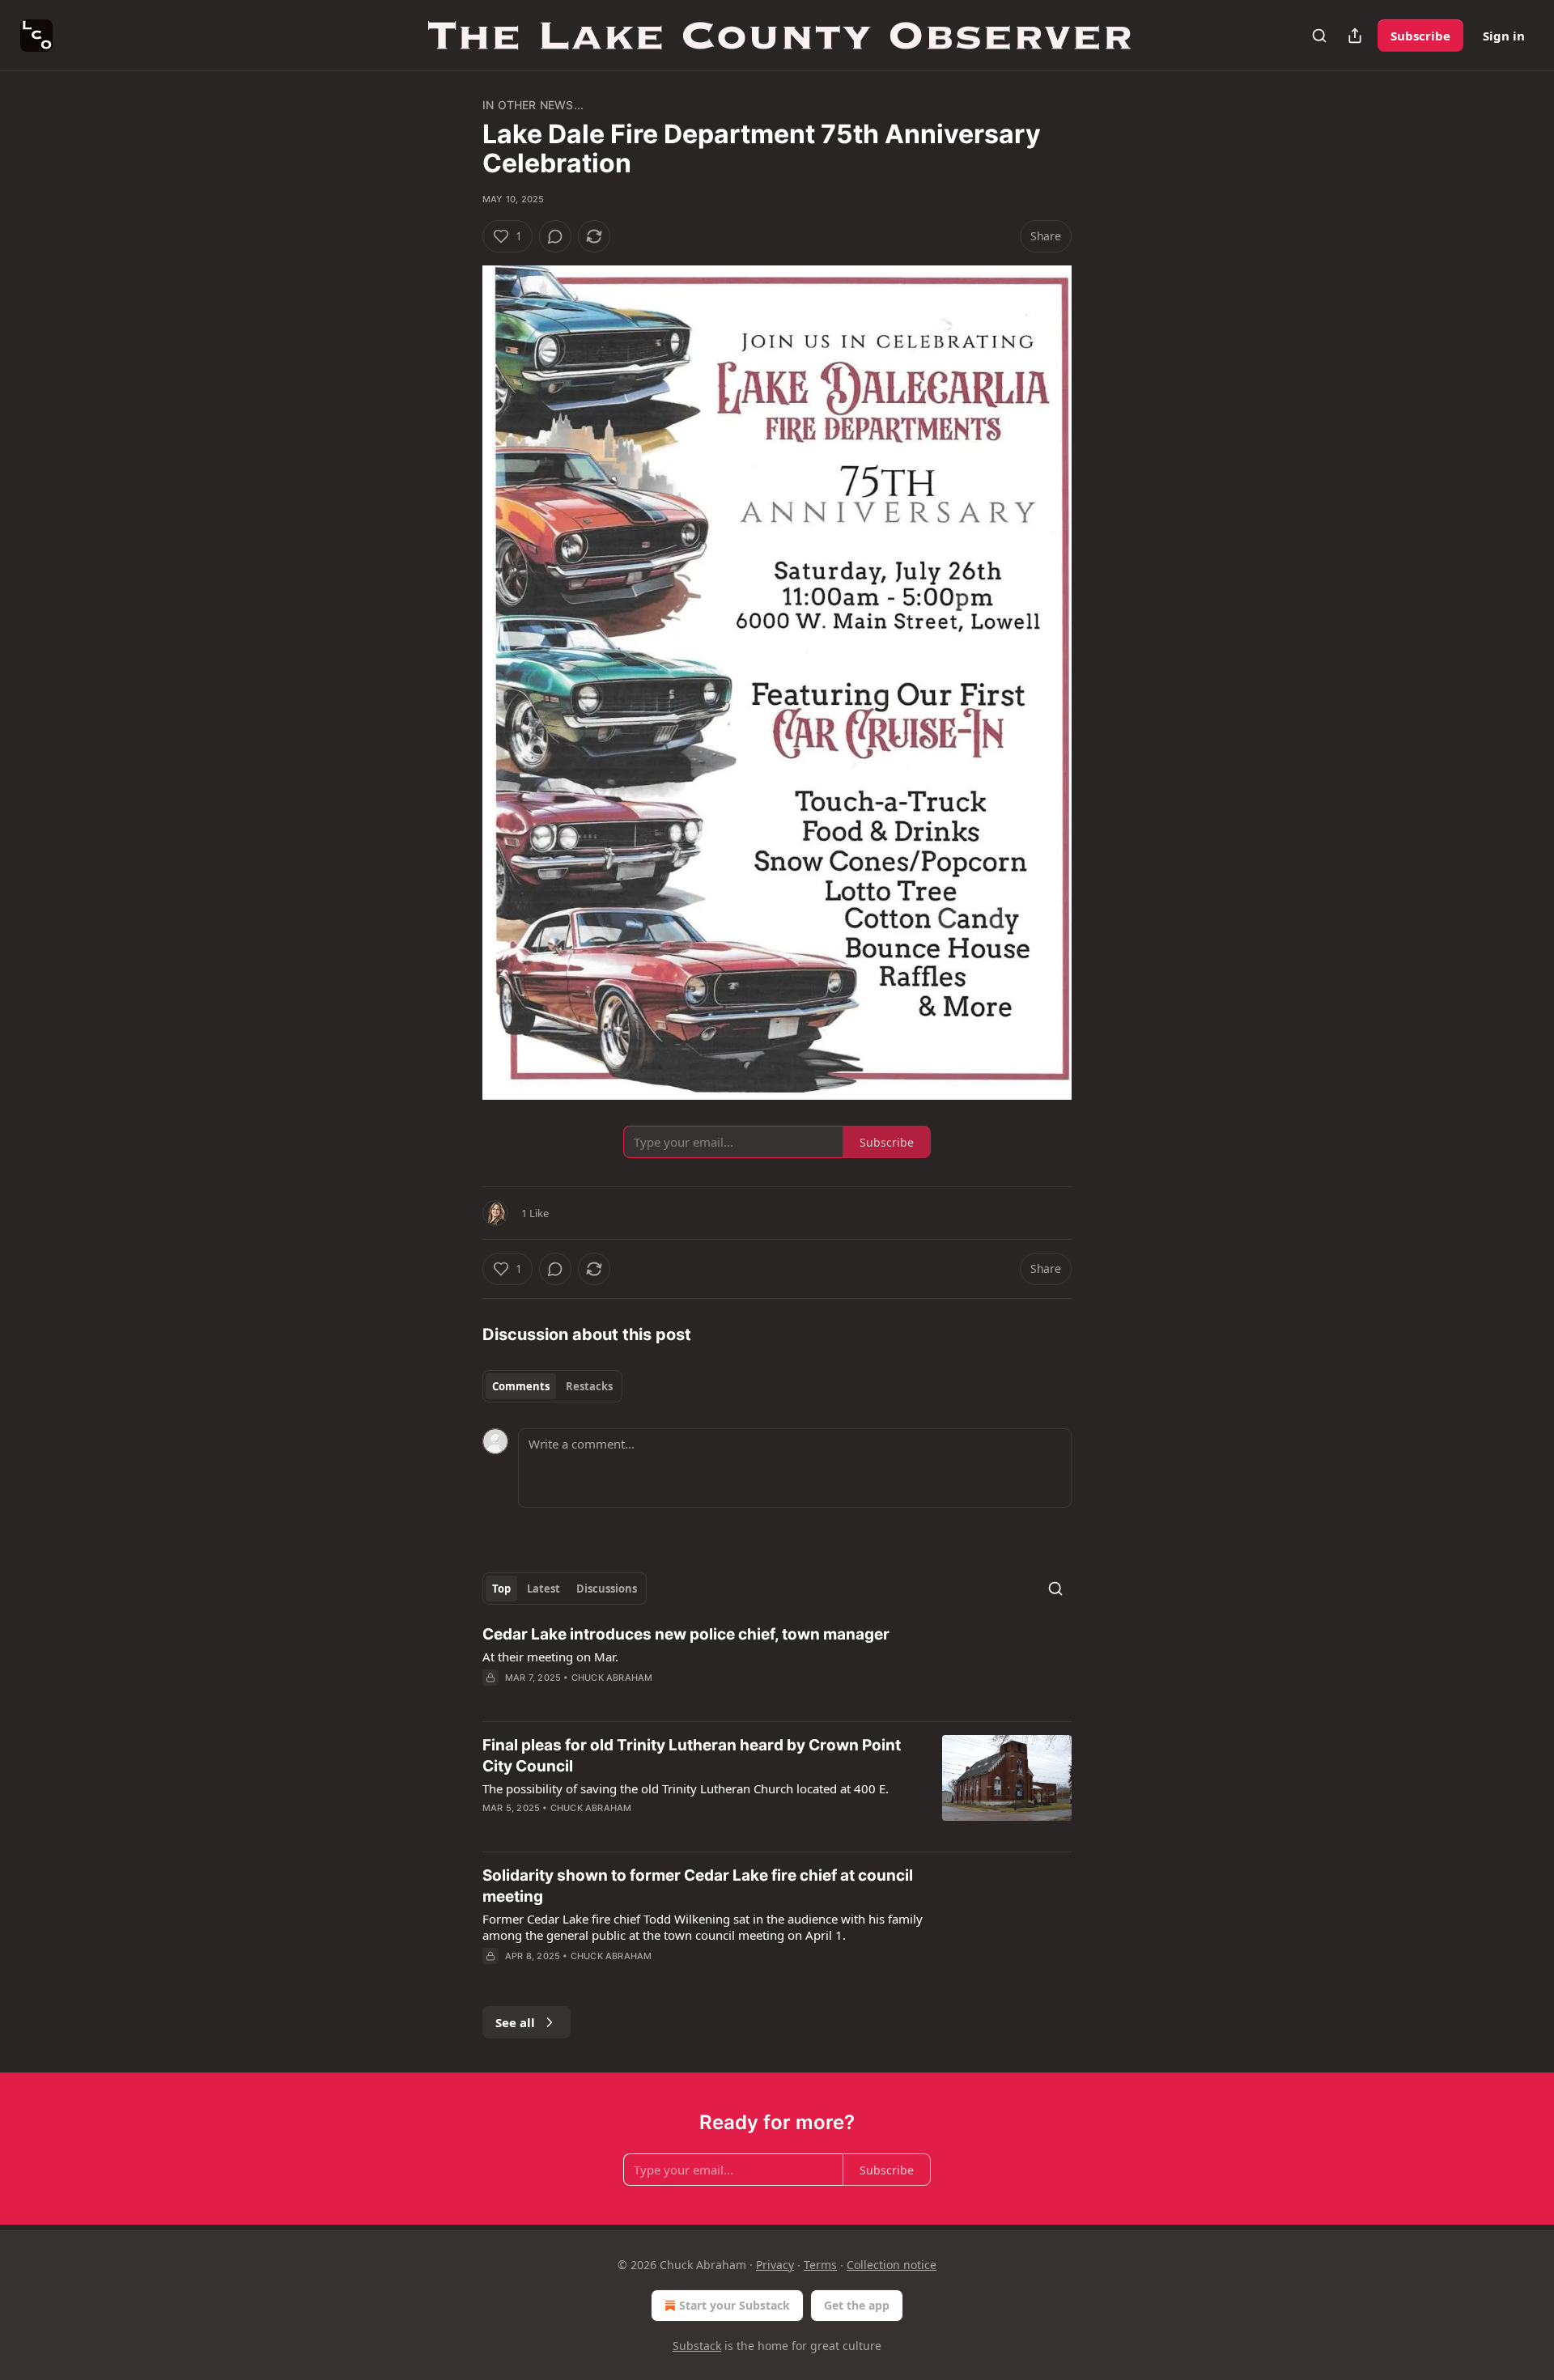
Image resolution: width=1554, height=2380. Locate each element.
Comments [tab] (521, 1386)
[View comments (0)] (555, 236)
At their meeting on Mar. (550, 1657)
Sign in (1504, 36)
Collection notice (892, 2265)
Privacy (775, 2265)
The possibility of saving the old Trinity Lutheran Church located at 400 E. (686, 1788)
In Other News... (533, 105)
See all (515, 2022)
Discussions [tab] (607, 1589)
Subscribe (1420, 36)
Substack (697, 2346)
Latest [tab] (543, 1589)
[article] (777, 1666)
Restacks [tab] (589, 1386)
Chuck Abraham (612, 1678)
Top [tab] (501, 1589)
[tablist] (552, 1386)
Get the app (857, 2305)
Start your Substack (735, 2305)
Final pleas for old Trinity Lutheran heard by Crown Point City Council (692, 1756)
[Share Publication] (1355, 36)
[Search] (1319, 36)
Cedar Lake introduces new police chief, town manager (686, 1634)
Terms (820, 2265)
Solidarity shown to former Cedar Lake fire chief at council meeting (698, 1886)
